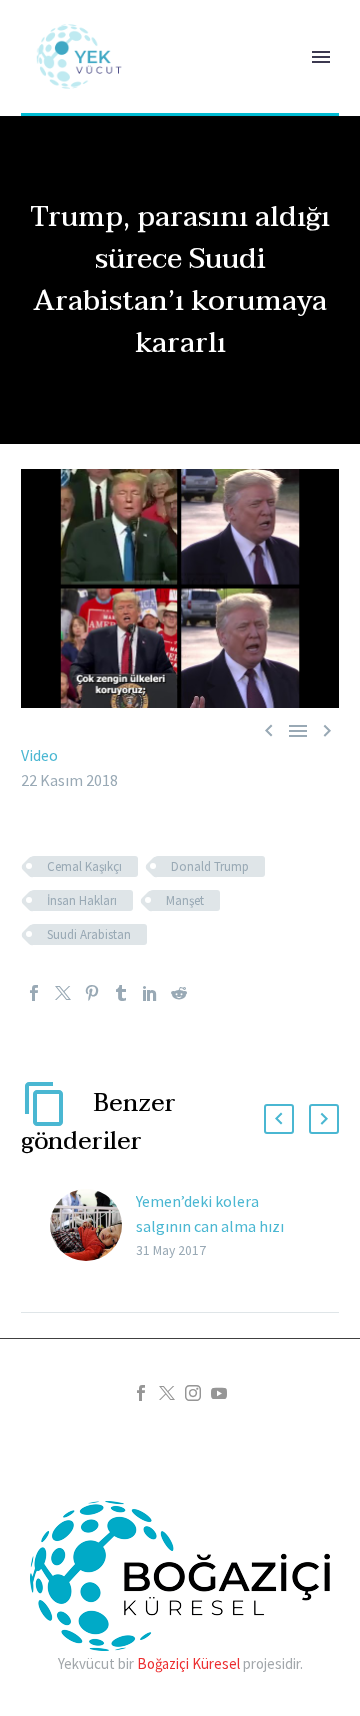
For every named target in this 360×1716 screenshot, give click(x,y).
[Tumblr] (121, 993)
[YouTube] (219, 1393)
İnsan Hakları (82, 900)
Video (39, 755)
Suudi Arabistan (89, 934)
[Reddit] (179, 993)
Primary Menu (321, 57)
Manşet (185, 900)
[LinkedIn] (150, 993)
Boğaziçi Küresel (188, 1663)
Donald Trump (210, 866)
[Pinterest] (92, 993)
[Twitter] (63, 993)
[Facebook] (34, 993)
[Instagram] (193, 1393)
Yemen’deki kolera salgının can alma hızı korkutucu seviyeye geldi (218, 1226)
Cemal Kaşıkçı (84, 866)
